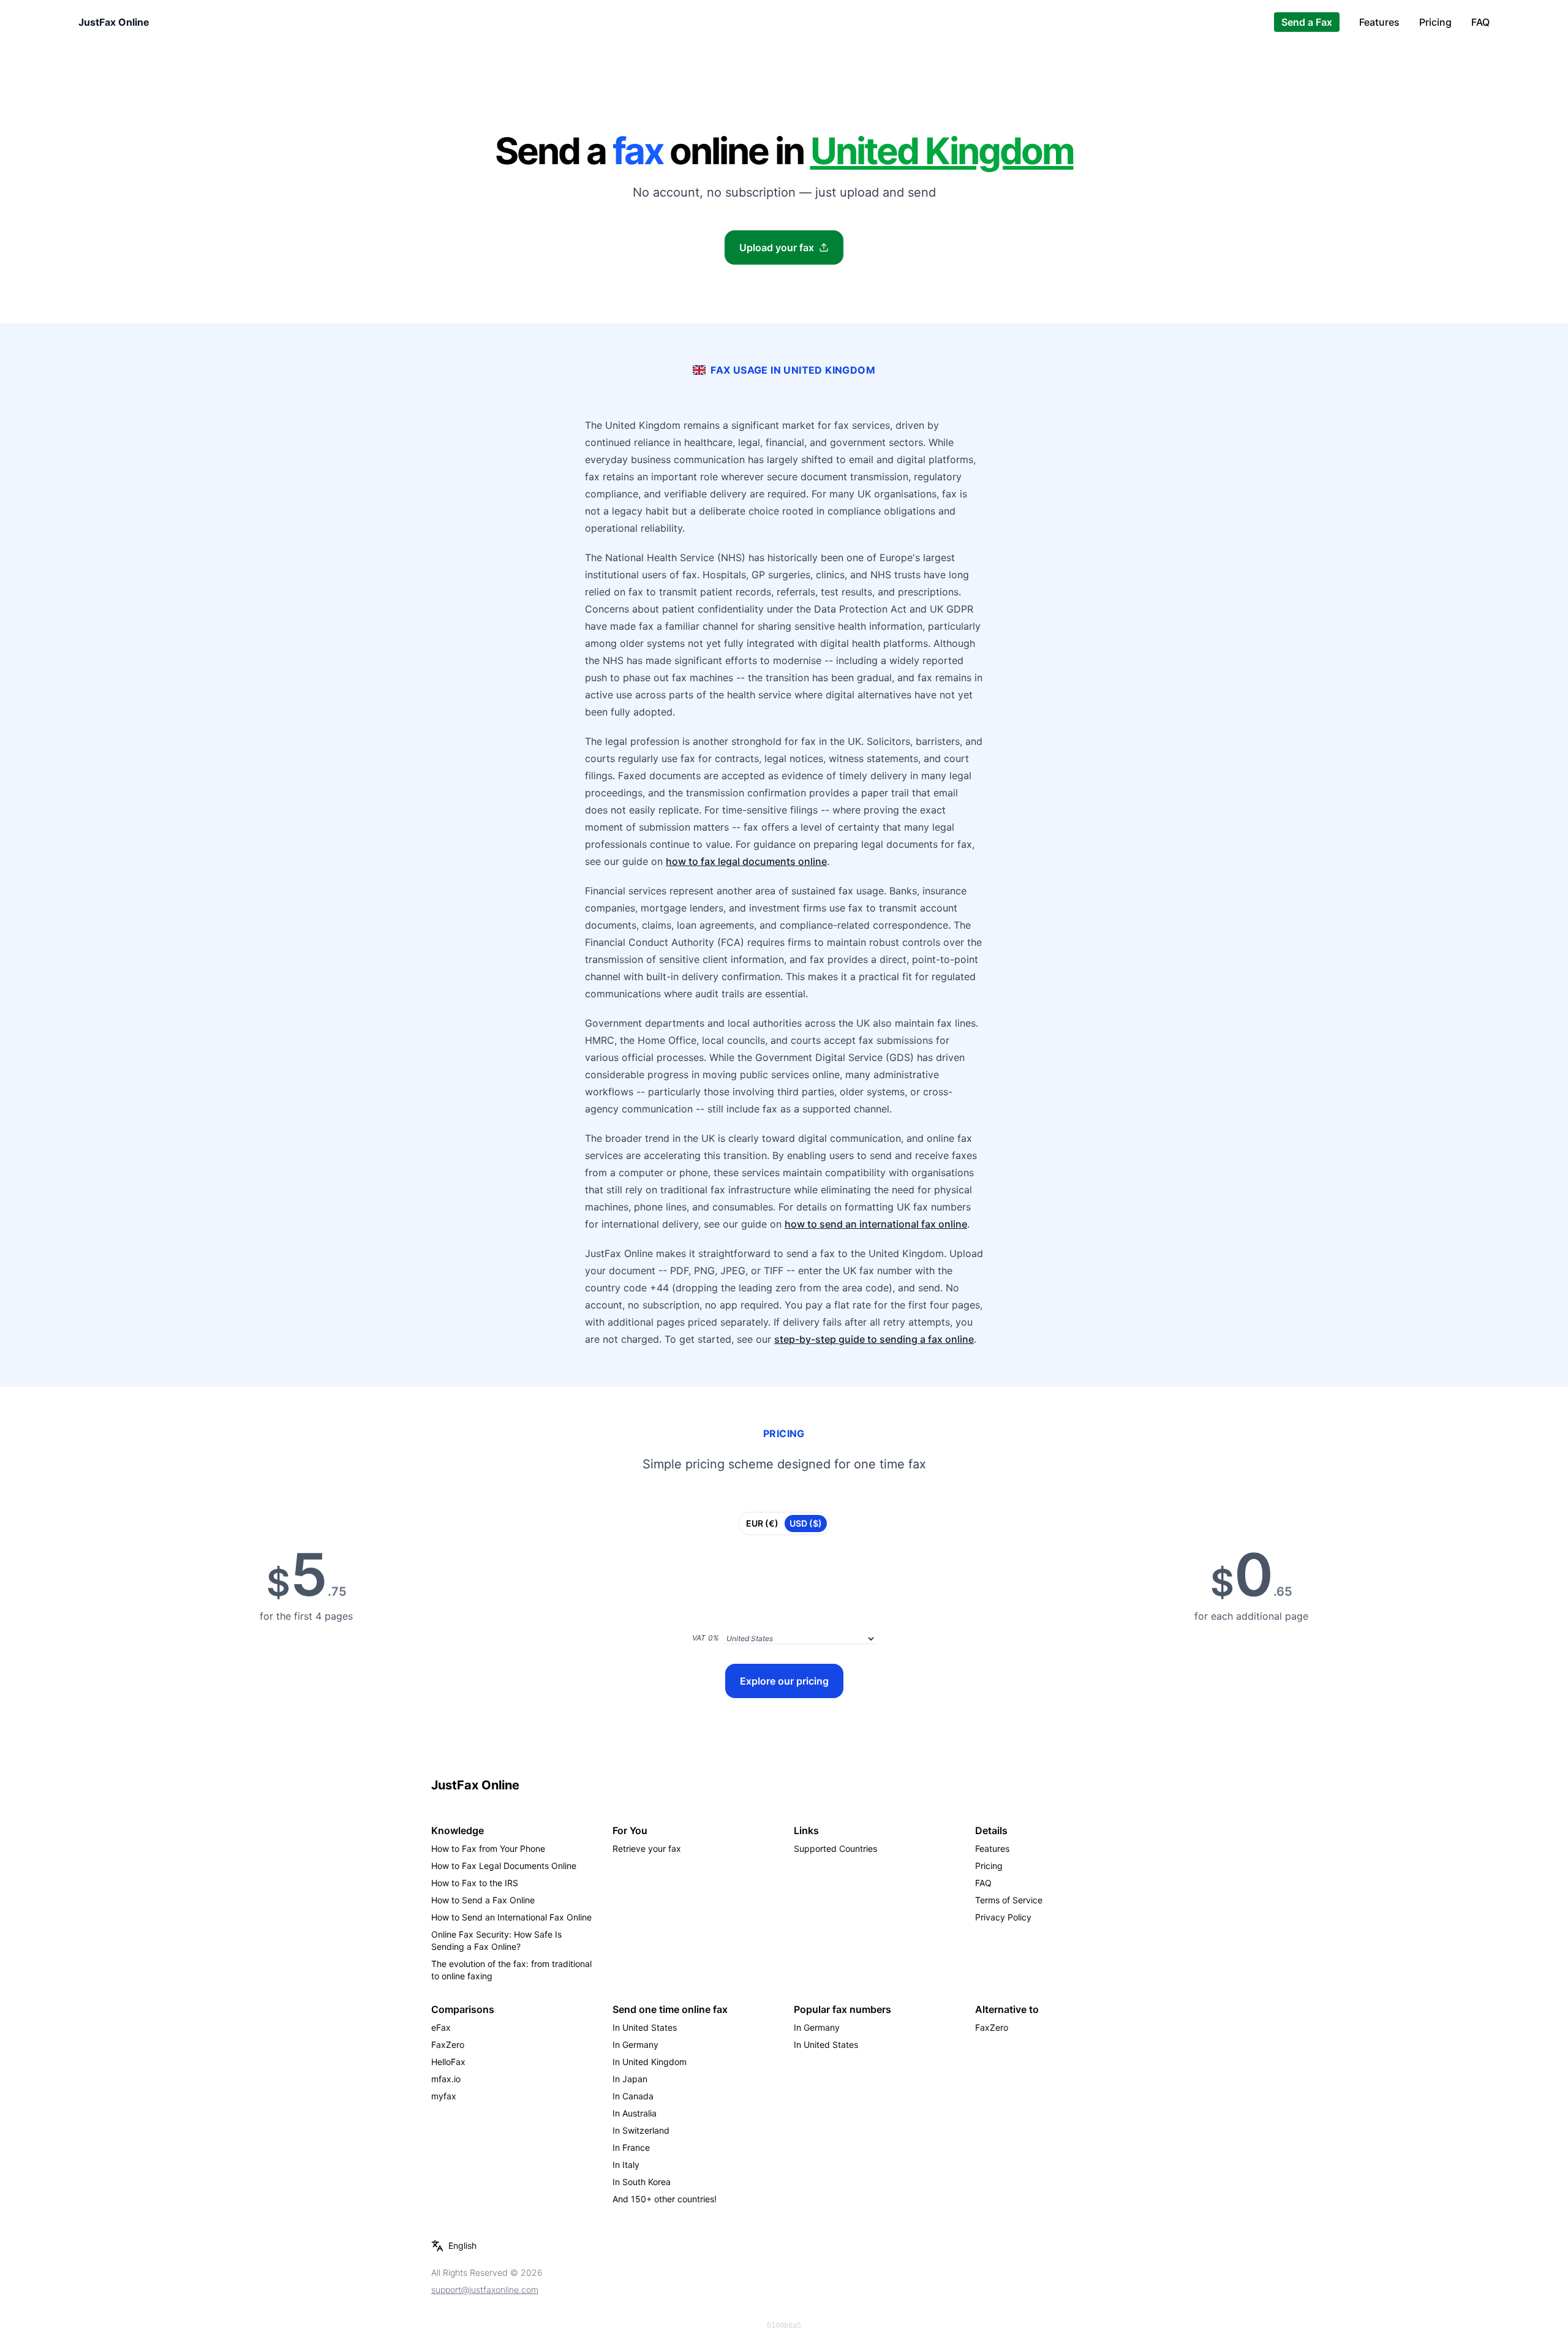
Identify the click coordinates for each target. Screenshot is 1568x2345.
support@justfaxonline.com (485, 2290)
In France (631, 2147)
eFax (441, 2027)
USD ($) (806, 1523)
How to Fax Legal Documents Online (504, 1866)
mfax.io (446, 2079)
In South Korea (642, 2182)
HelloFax (448, 2062)
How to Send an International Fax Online (511, 1917)
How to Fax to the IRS (475, 1883)
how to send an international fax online (876, 1224)
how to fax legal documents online (746, 861)
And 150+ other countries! (665, 2199)
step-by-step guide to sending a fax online (874, 1339)
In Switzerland (641, 2130)
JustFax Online (114, 22)
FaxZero (448, 2045)
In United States (645, 2027)
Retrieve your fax (647, 1848)
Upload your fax (777, 247)
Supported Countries (835, 1848)
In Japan (630, 2079)
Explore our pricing (784, 1681)
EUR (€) (762, 1523)
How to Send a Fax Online (483, 1900)
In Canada (633, 2096)
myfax (444, 2096)
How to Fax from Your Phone (488, 1848)
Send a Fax (1307, 22)
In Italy (626, 2165)
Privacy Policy (1003, 1917)
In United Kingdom (650, 2062)
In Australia (635, 2113)
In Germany (635, 2045)
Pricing (1435, 22)
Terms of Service (1009, 1900)
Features (1379, 22)
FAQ (1480, 22)
